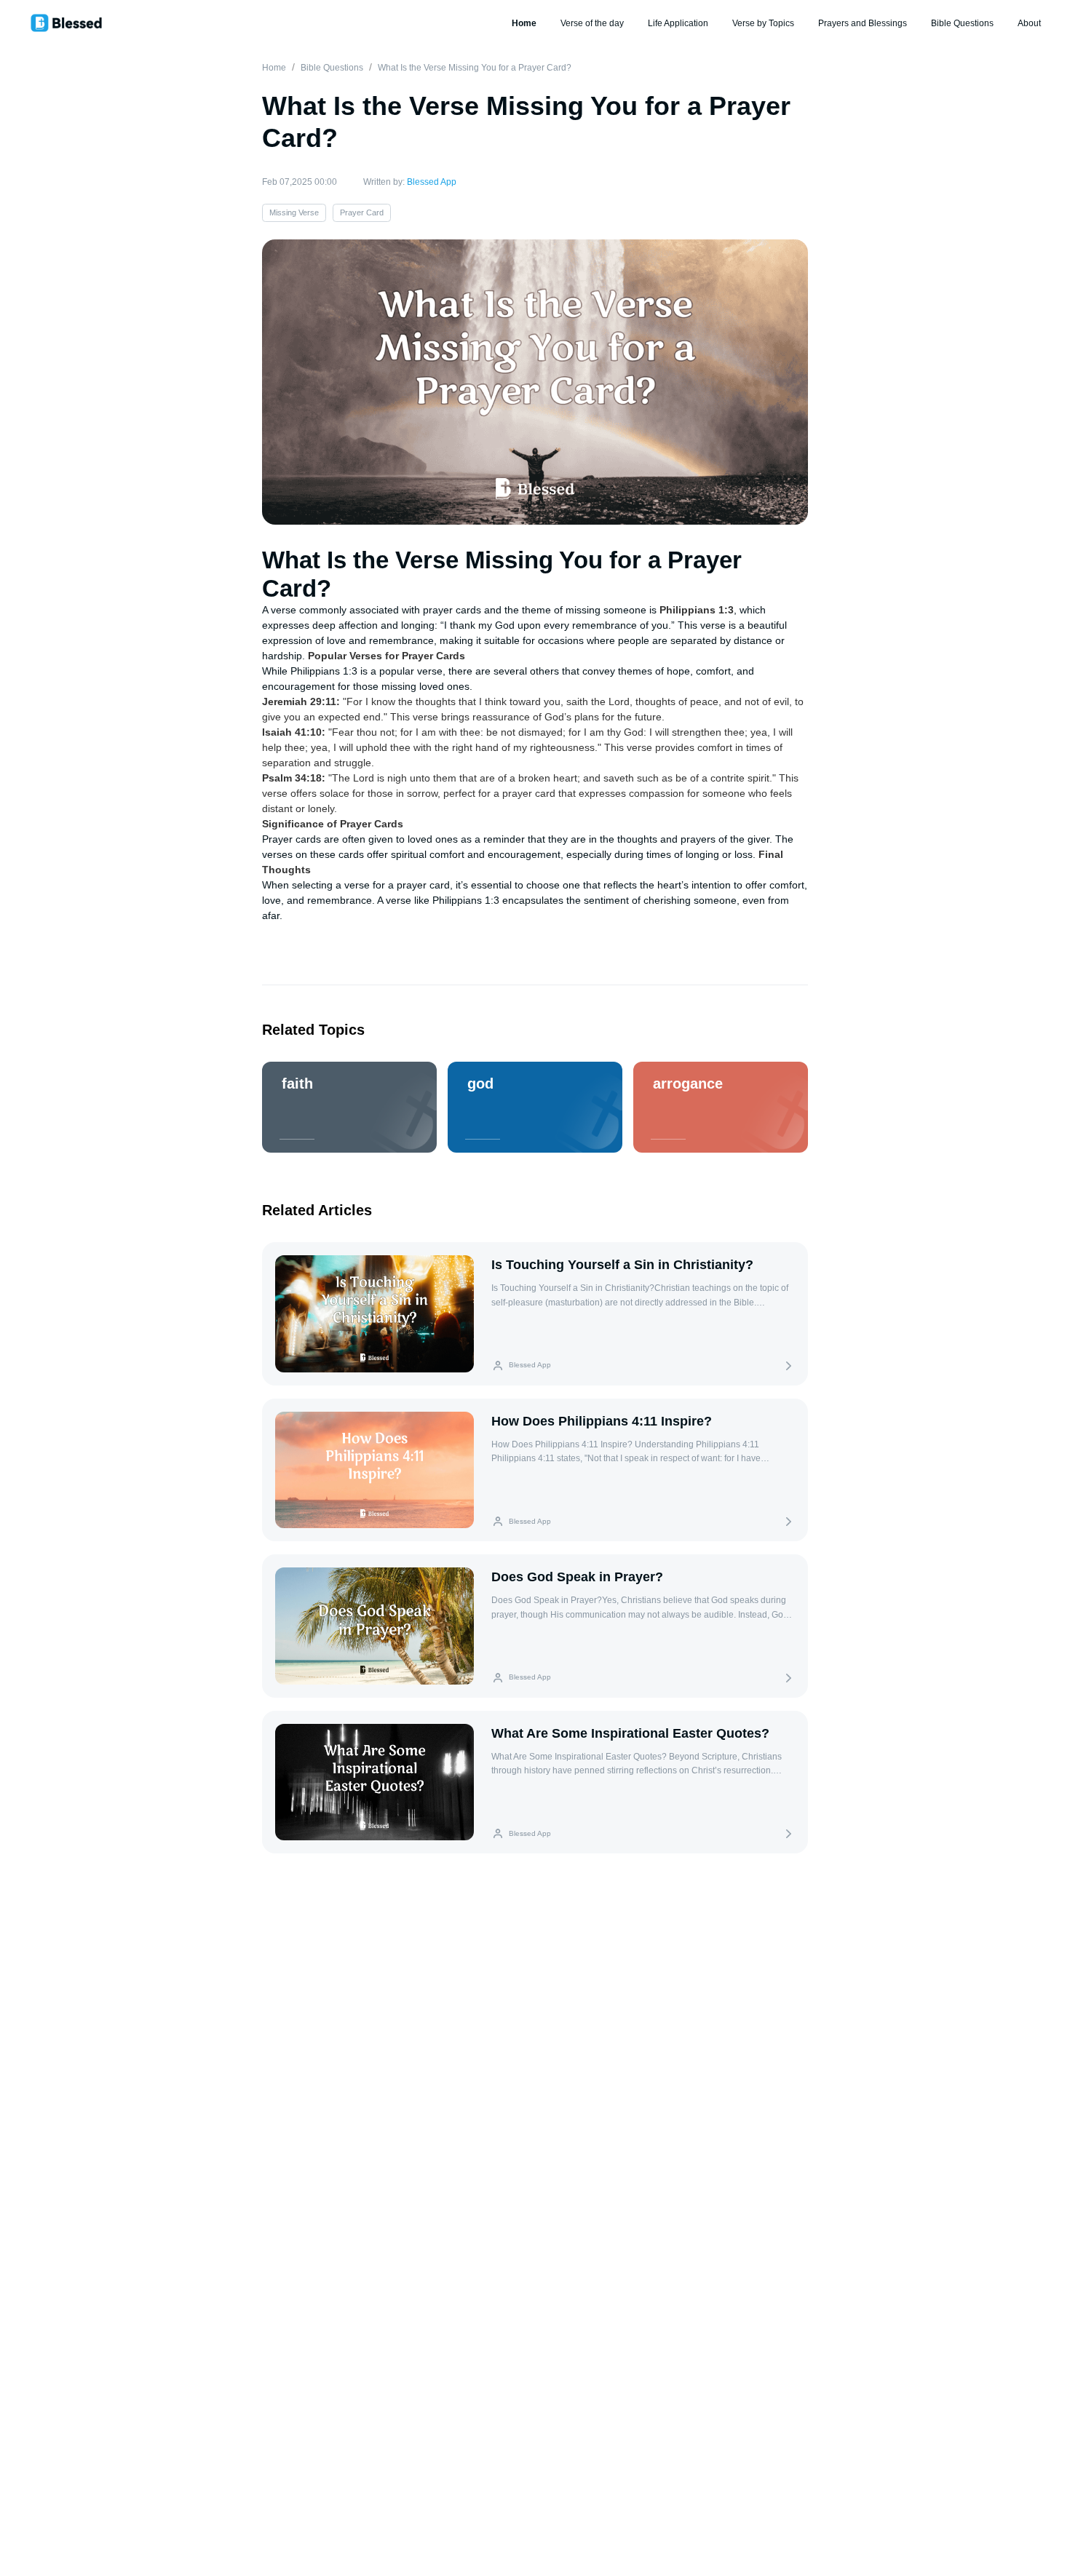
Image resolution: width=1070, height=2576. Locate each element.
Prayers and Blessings (863, 23)
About (1029, 23)
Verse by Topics (763, 23)
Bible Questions (962, 23)
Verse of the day (592, 23)
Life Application (678, 23)
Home (524, 23)
